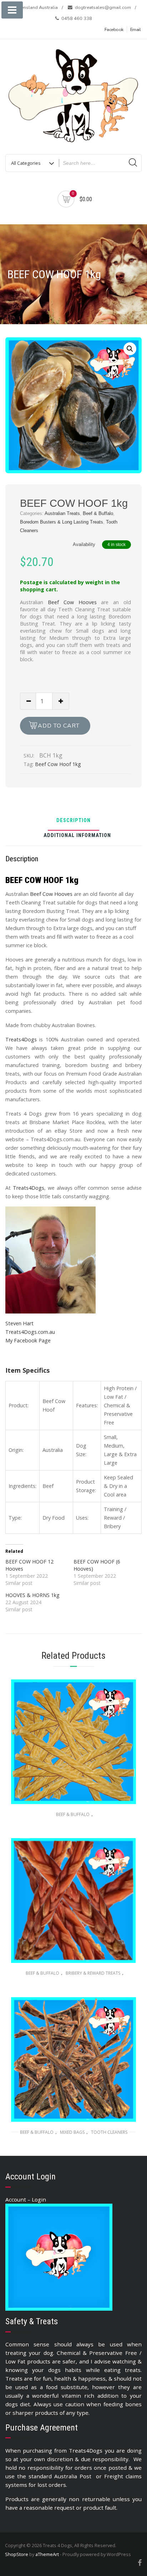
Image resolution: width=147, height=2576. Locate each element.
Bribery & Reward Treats (93, 1973)
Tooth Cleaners (109, 2132)
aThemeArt (47, 2554)
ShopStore (17, 2554)
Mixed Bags (72, 2132)
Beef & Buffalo (98, 513)
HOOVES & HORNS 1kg (32, 1595)
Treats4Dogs (21, 1039)
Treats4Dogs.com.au (30, 1332)
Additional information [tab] (77, 836)
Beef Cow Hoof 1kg (58, 764)
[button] (130, 349)
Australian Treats (62, 513)
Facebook (114, 30)
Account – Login (26, 2199)
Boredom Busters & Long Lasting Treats (62, 522)
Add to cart (59, 726)
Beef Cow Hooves (72, 602)
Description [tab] (73, 821)
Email (136, 30)
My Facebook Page (28, 1340)
